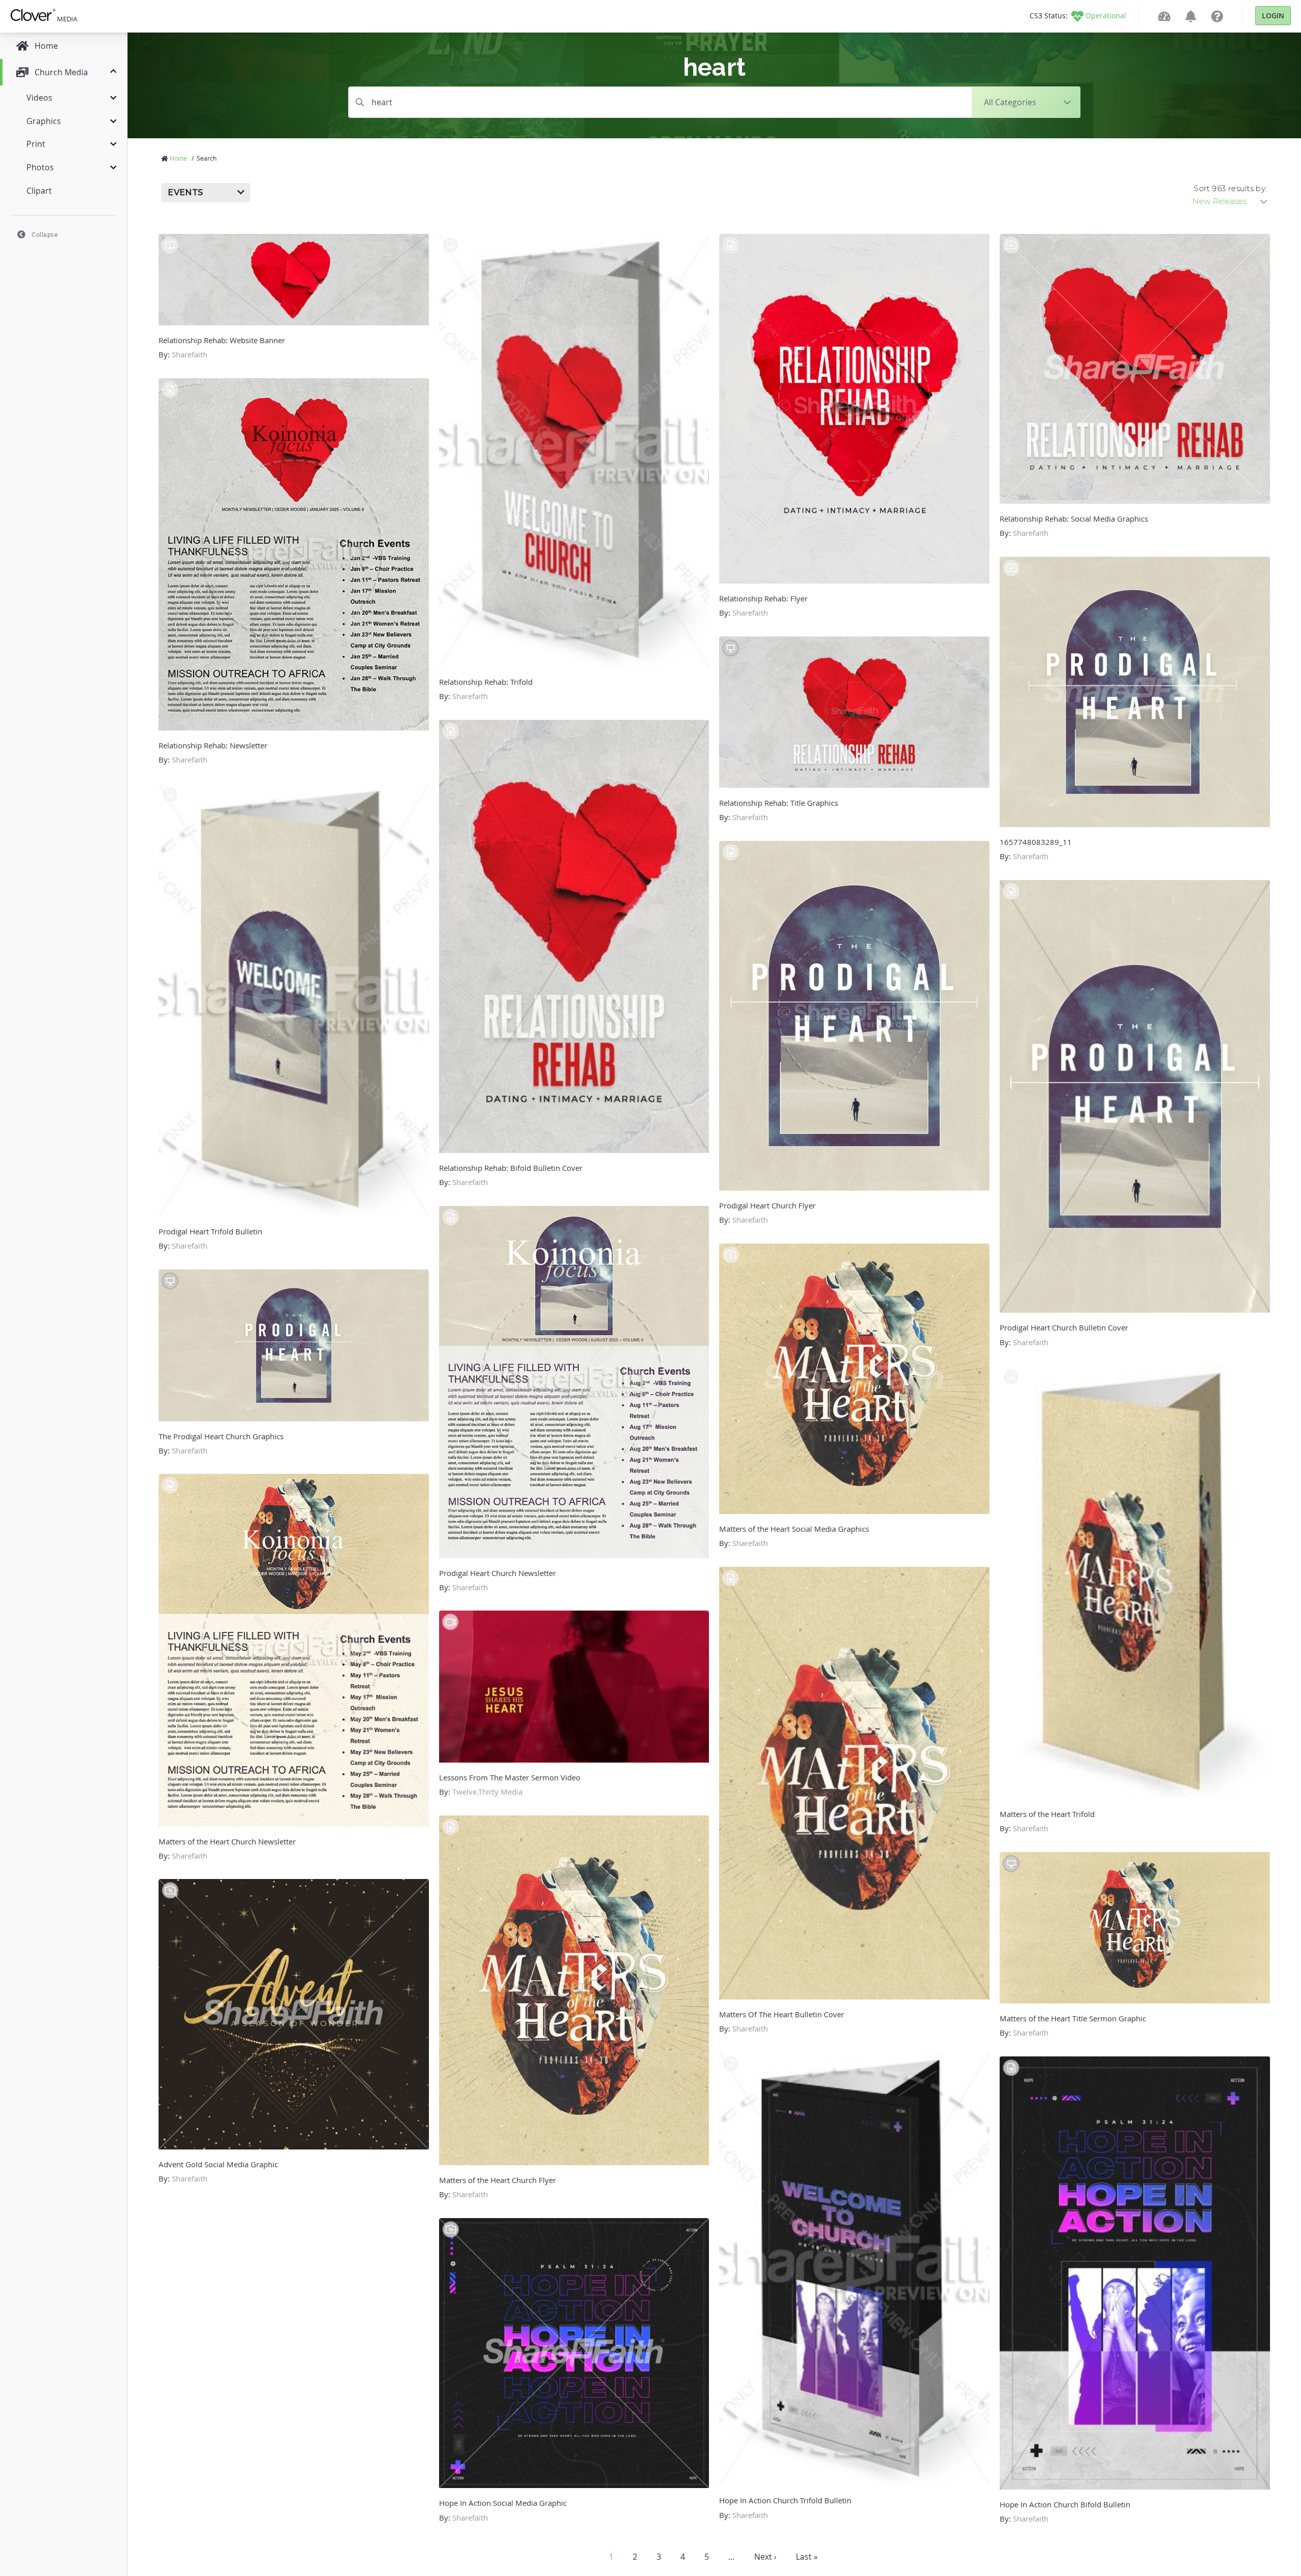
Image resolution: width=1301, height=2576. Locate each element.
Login (1273, 16)
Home (178, 158)
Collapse (45, 234)
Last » (807, 2557)
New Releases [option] (1219, 201)
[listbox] (1230, 201)
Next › (765, 2557)
